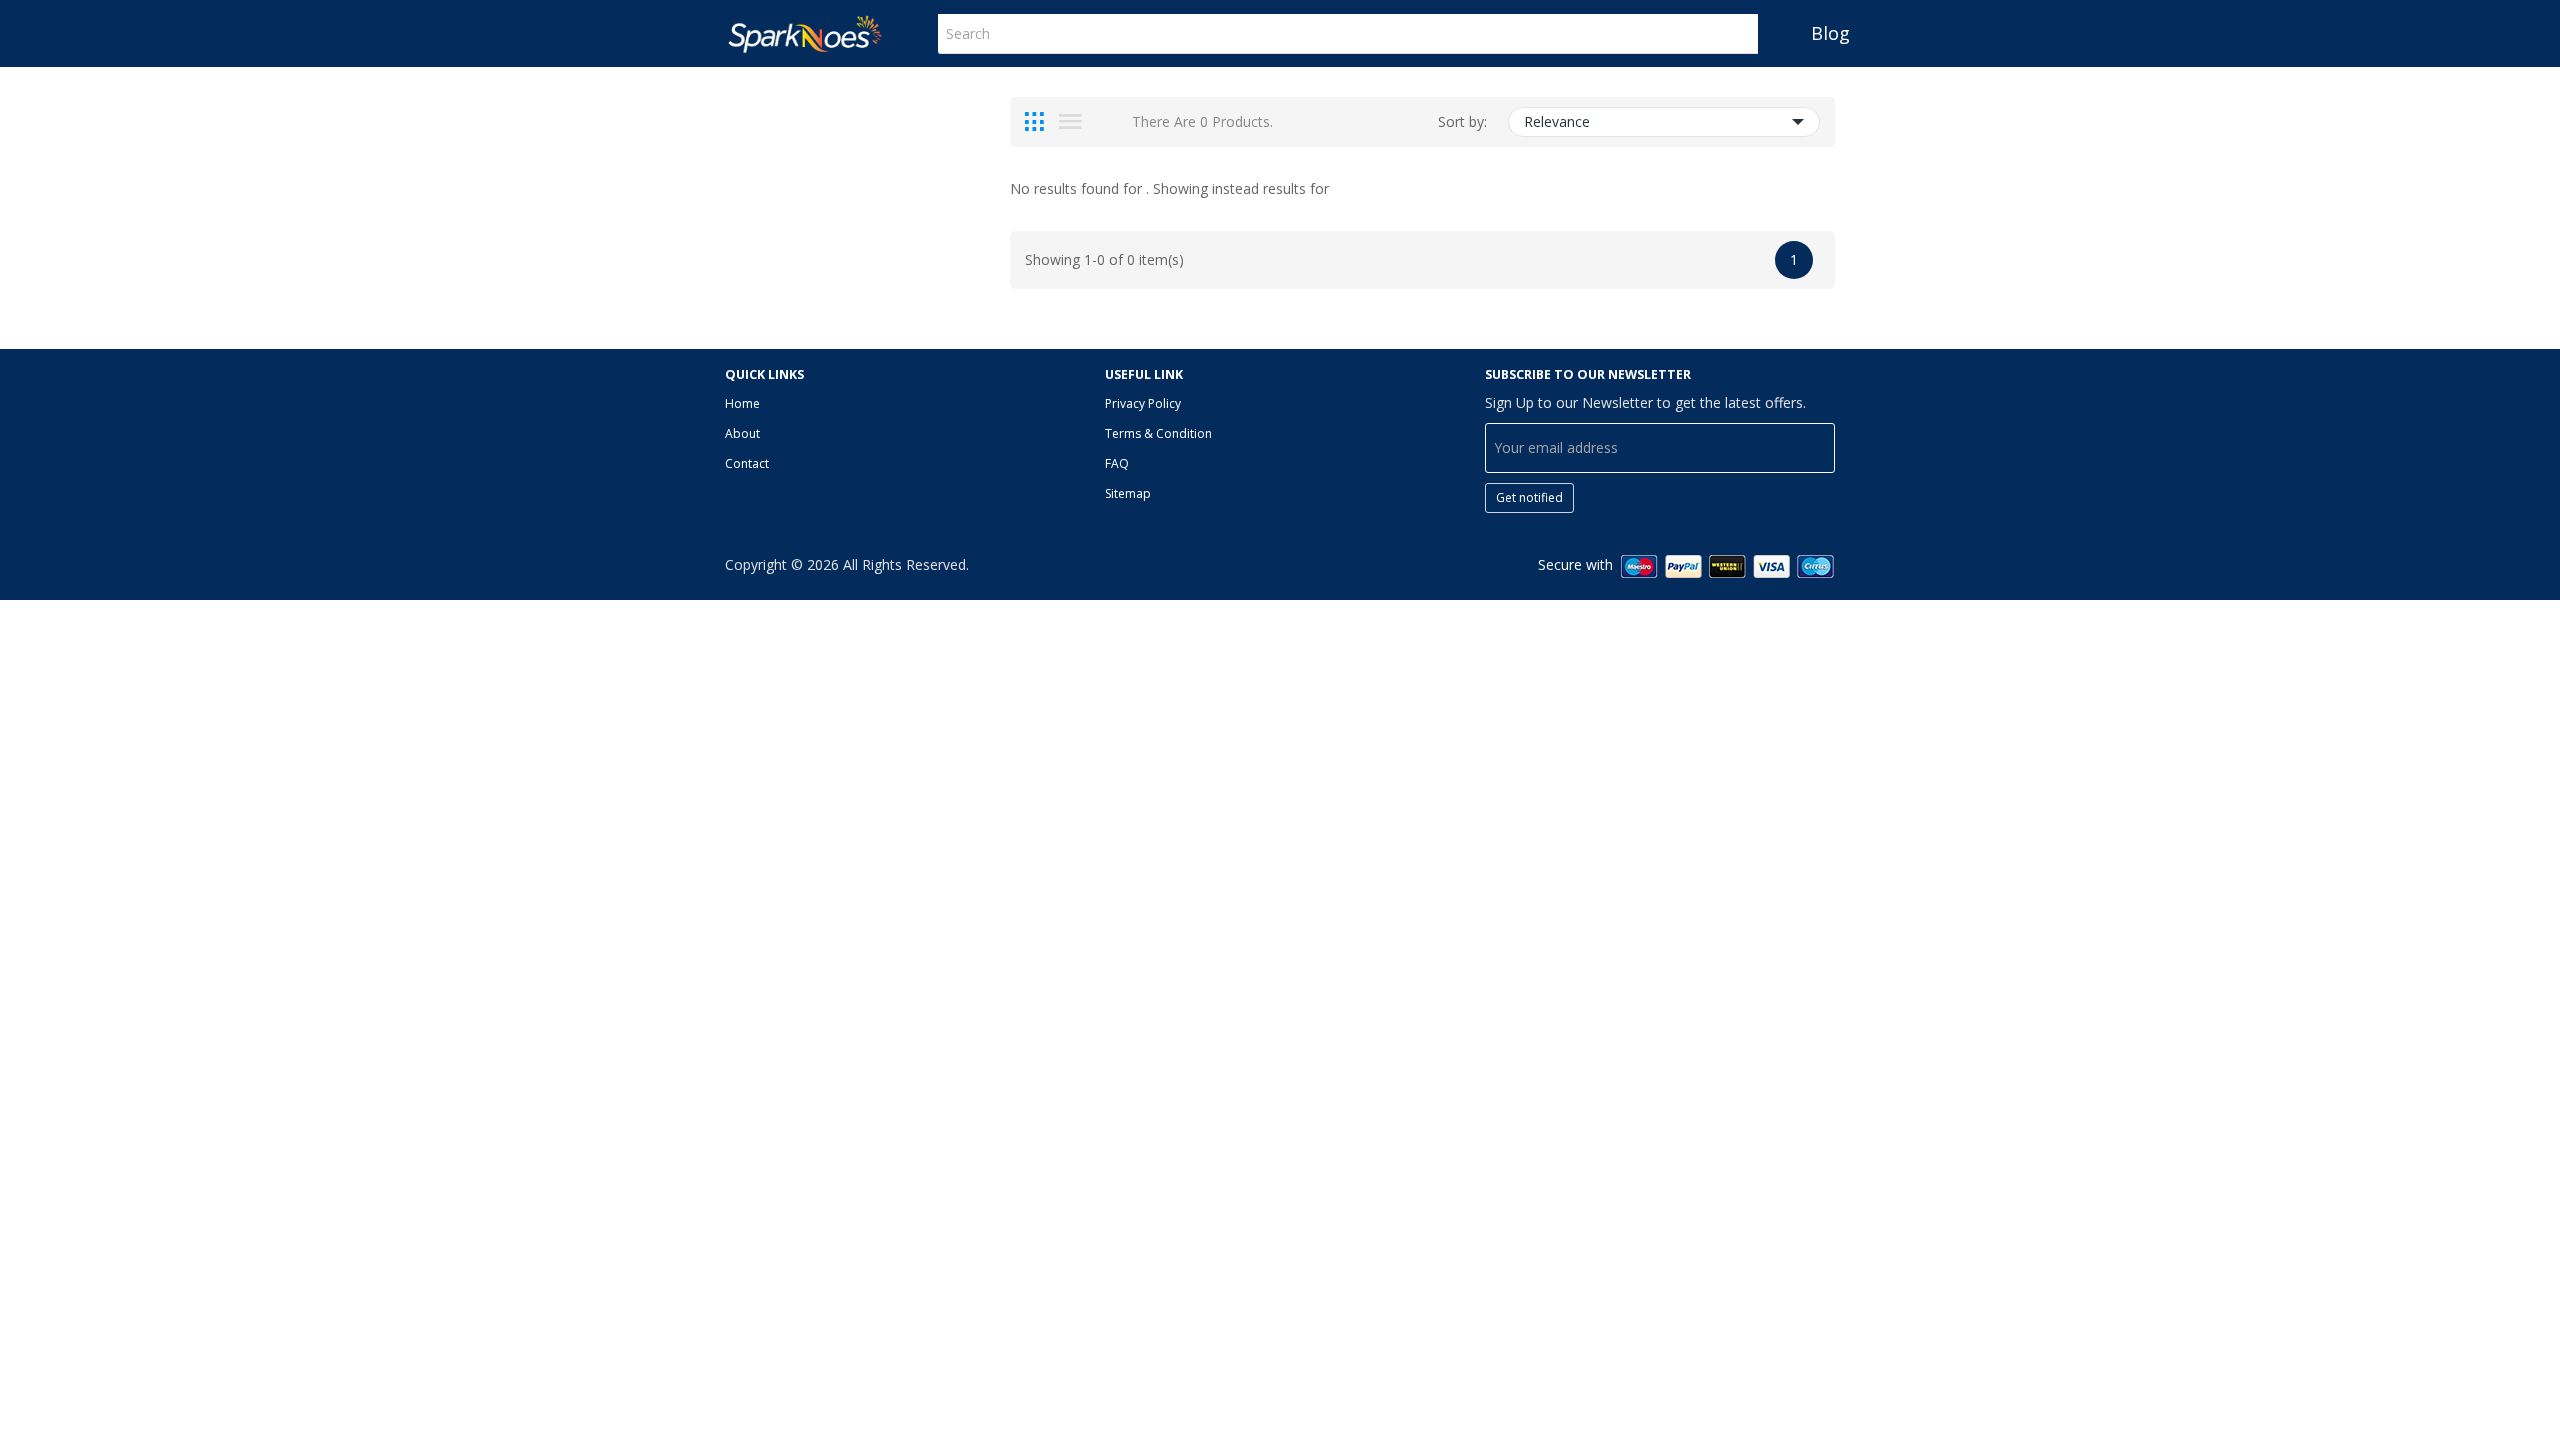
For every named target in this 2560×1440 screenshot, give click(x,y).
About (742, 433)
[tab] (1034, 122)
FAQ (1117, 463)
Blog (1830, 33)
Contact (747, 463)
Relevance (1557, 121)
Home (742, 403)
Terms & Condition (1158, 433)
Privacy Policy (1143, 403)
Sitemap (1128, 493)
